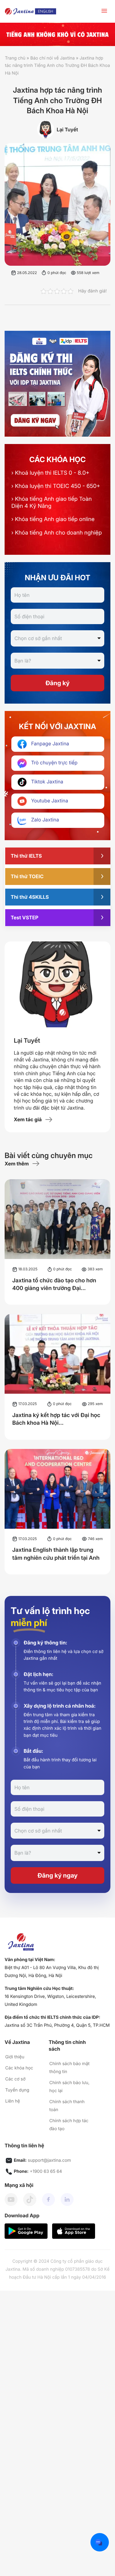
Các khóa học (19, 2068)
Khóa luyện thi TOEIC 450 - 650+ (56, 486)
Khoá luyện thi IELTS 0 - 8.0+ (50, 473)
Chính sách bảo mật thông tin (69, 2068)
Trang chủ (15, 58)
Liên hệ (13, 2101)
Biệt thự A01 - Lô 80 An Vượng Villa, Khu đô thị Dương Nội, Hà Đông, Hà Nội (52, 1972)
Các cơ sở (15, 2079)
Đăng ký (57, 683)
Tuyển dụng (17, 2090)
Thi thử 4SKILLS (30, 897)
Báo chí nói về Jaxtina (53, 58)
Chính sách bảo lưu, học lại (69, 2087)
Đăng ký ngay (57, 1875)
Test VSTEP (25, 917)
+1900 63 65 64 (46, 2171)
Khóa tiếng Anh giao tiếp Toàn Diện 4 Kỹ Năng (52, 502)
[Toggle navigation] (104, 12)
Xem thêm (17, 1164)
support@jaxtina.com (50, 2160)
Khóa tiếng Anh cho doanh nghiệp (57, 533)
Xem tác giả (28, 1119)
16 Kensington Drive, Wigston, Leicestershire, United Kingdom (50, 2001)
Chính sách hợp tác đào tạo (69, 2125)
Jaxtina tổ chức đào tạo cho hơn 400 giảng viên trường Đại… (54, 1284)
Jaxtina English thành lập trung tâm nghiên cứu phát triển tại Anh (56, 1554)
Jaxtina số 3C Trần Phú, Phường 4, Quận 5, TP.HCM (57, 2025)
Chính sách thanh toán (67, 2106)
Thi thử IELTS (26, 856)
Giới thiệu (15, 2057)
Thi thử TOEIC (27, 876)
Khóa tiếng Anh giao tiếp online (53, 519)
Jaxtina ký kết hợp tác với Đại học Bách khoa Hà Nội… (56, 1419)
